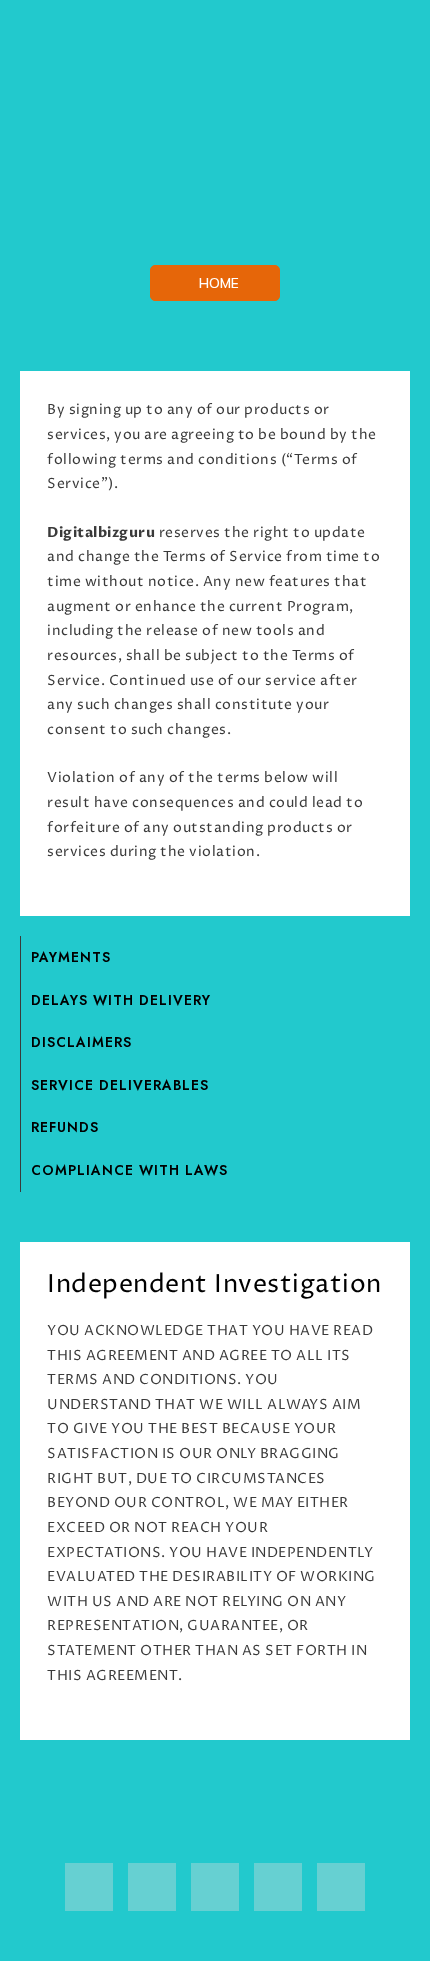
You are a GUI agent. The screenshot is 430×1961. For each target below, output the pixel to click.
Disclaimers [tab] (81, 1042)
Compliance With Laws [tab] (129, 1170)
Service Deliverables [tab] (120, 1085)
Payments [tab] (71, 957)
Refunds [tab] (65, 1127)
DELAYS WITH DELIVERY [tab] (121, 1000)
